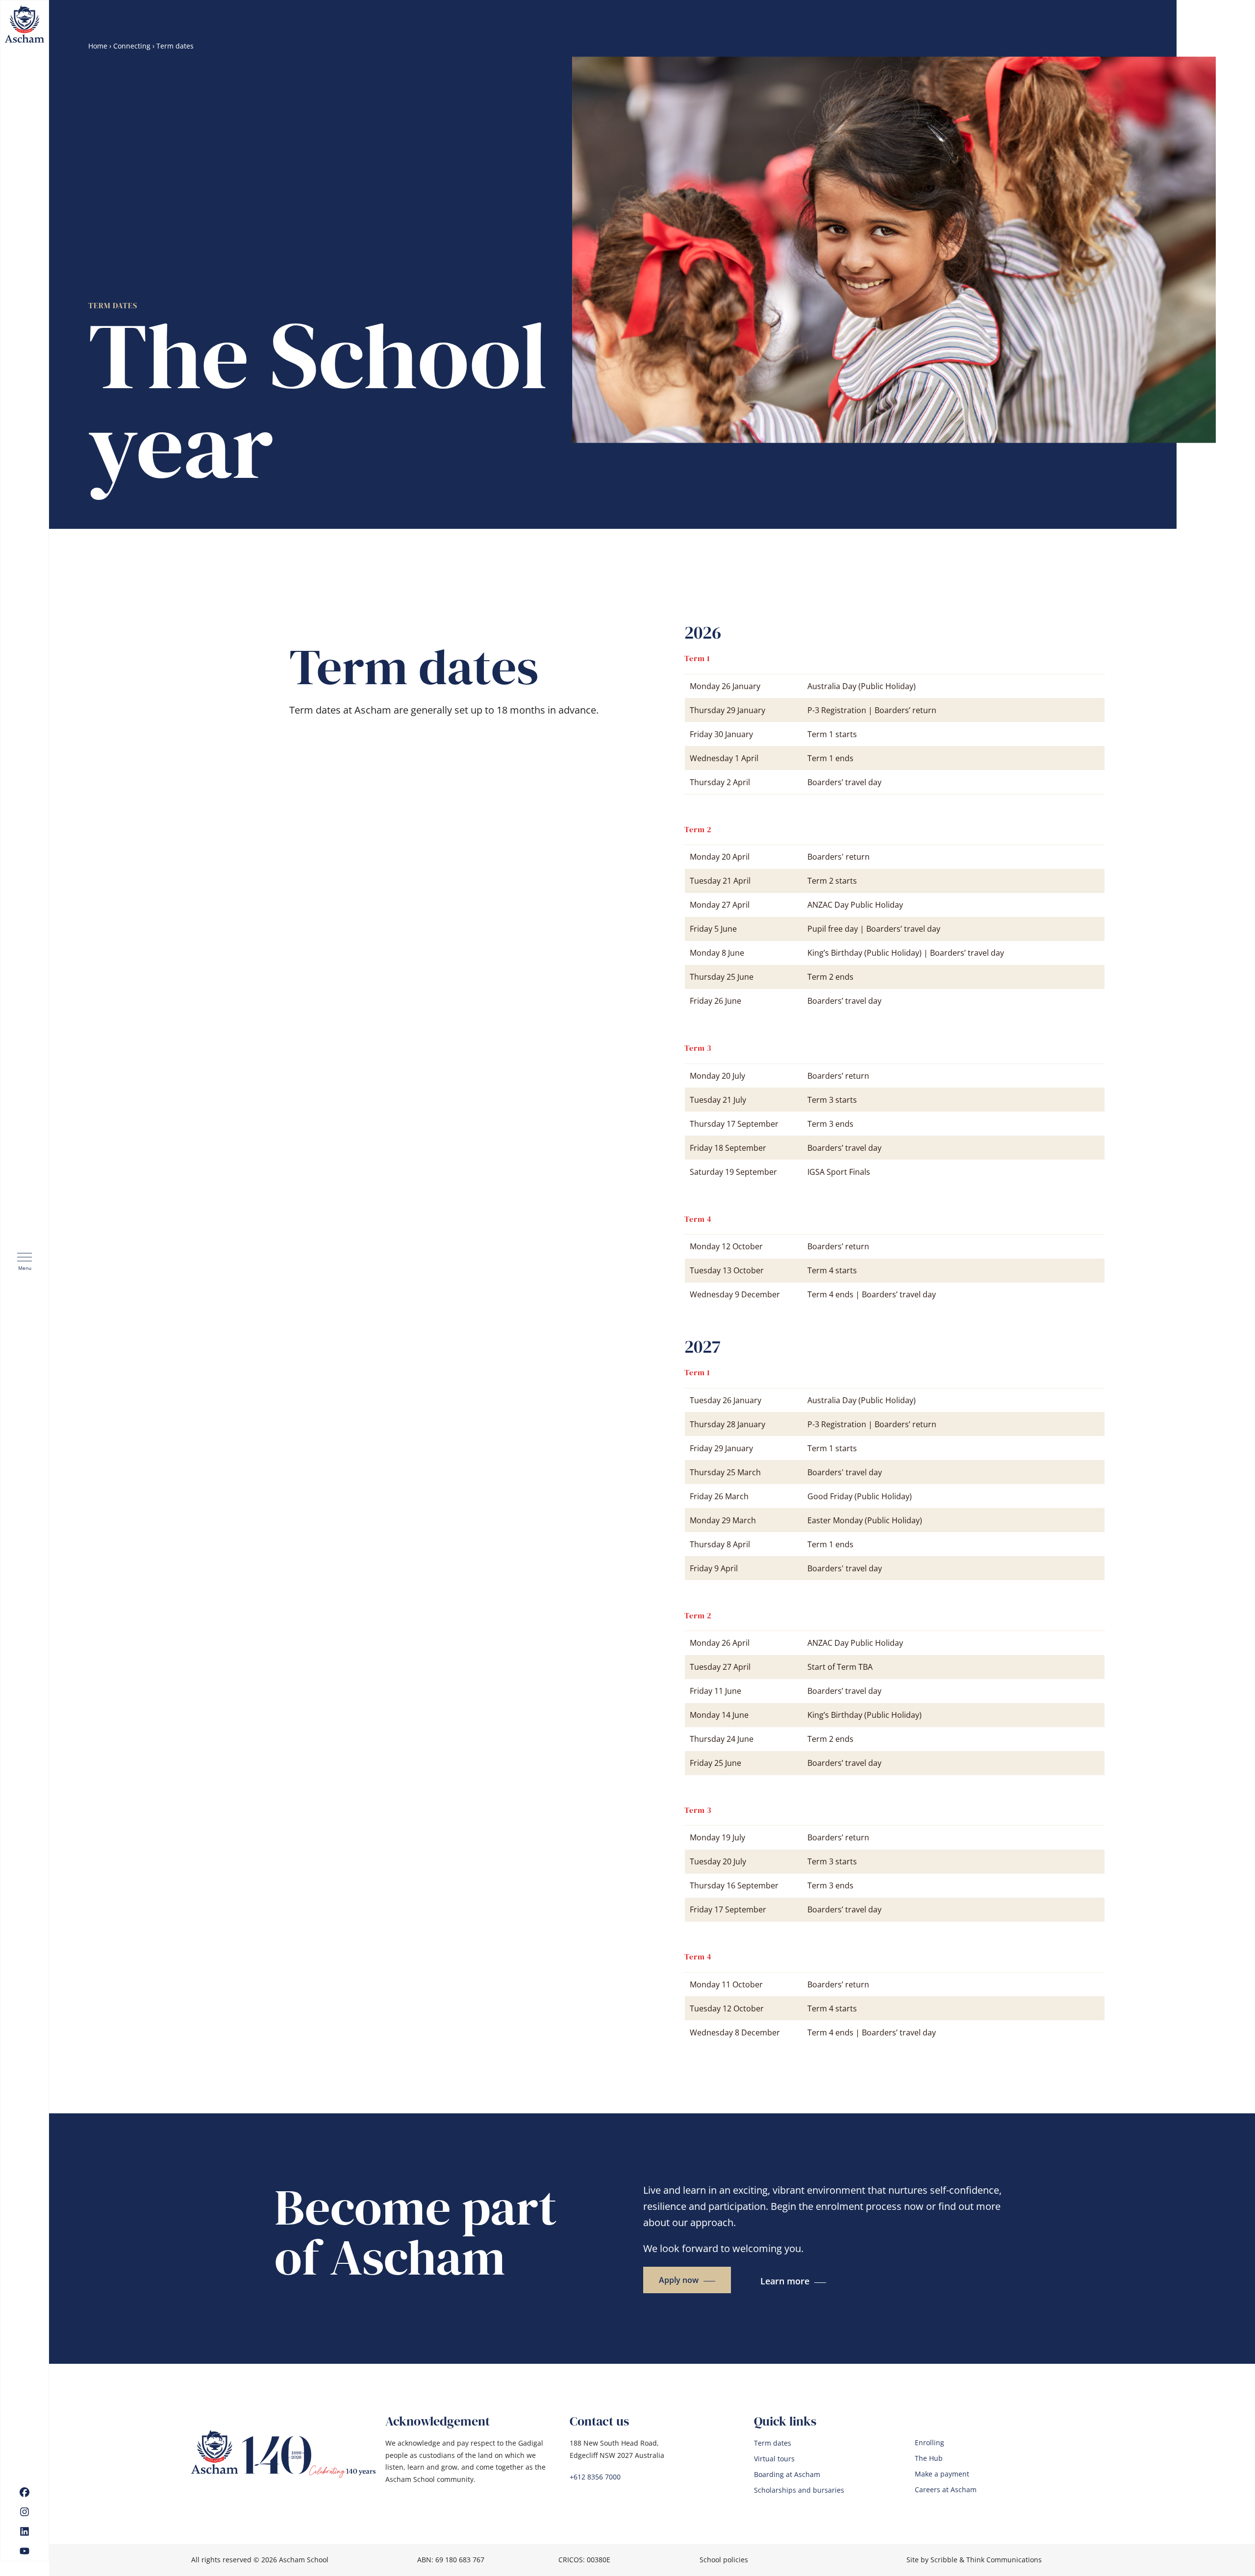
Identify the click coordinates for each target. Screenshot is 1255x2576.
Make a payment (942, 2474)
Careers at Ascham (946, 2490)
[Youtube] (25, 2551)
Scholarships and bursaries (799, 2490)
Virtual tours (774, 2459)
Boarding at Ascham (787, 2475)
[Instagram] (25, 2512)
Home (98, 46)
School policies (724, 2560)
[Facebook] (25, 2492)
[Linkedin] (25, 2531)
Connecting (132, 46)
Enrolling (929, 2443)
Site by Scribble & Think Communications (974, 2560)
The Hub (929, 2458)
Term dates (773, 2443)
